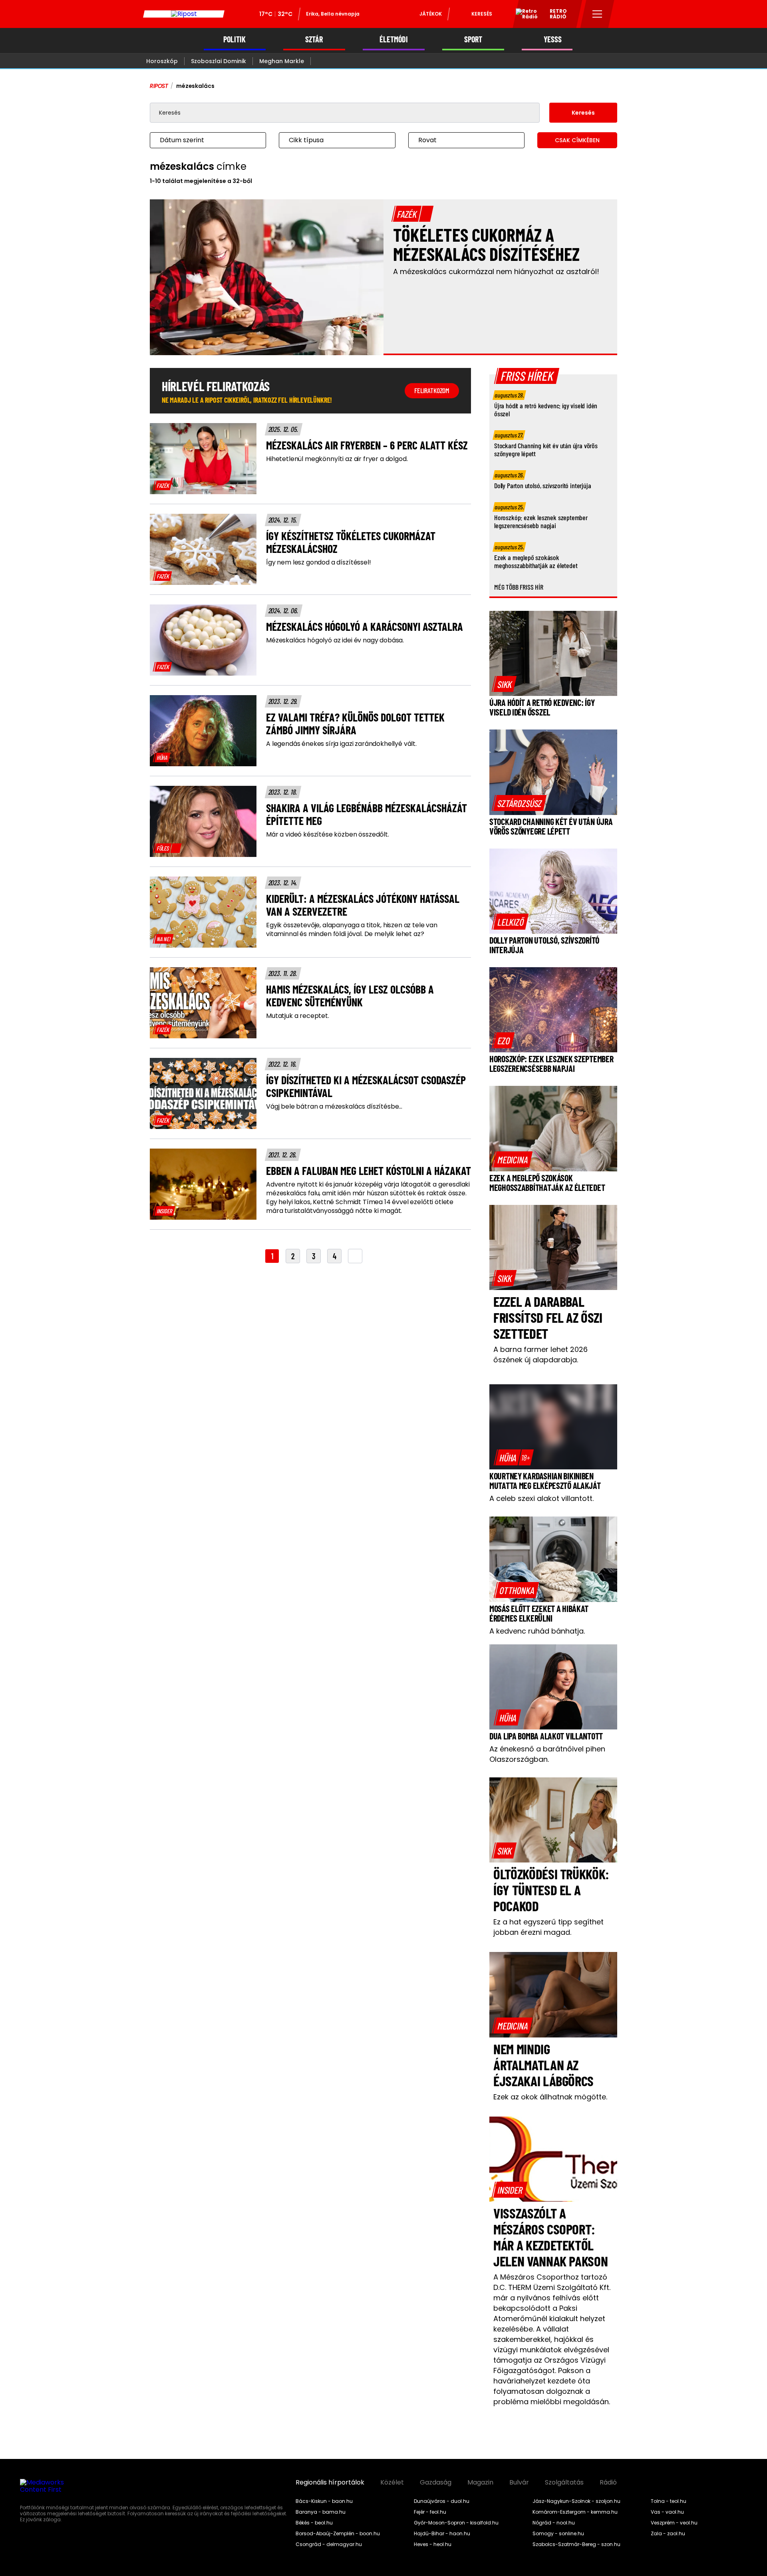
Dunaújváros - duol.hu (442, 2501)
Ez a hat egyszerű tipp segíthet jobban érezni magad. (548, 1927)
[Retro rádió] (524, 15)
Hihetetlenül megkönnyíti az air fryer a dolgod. (337, 459)
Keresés (482, 14)
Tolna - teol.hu (669, 2501)
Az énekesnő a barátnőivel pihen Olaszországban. (547, 1754)
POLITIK (234, 39)
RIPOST (159, 86)
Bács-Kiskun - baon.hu (324, 2501)
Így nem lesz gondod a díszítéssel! (319, 563)
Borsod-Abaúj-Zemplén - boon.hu (338, 2534)
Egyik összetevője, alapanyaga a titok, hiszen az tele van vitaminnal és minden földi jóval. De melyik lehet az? (352, 930)
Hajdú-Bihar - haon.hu (442, 2534)
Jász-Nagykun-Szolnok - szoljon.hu (576, 2501)
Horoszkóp (162, 61)
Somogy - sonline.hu (558, 2534)
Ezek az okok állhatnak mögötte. (550, 2097)
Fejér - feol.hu (430, 2512)
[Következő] (355, 1256)
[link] (163, 485)
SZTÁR (314, 39)
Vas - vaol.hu (667, 2512)
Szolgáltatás (564, 2483)
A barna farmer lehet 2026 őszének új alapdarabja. (540, 1355)
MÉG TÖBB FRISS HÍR (519, 587)
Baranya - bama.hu (321, 2512)
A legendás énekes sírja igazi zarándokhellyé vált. (341, 744)
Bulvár (519, 2483)
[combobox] (200, 140)
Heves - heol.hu (433, 2544)
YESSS (553, 39)
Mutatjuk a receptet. (298, 1016)
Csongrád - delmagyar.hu (329, 2544)
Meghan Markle (282, 61)
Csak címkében (577, 140)
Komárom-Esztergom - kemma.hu (575, 2512)
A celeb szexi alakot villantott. (541, 1498)
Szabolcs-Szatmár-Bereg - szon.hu (576, 2544)
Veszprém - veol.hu (674, 2523)
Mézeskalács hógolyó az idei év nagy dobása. (335, 640)
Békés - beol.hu (314, 2523)
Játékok (431, 14)
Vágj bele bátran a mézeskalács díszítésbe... (334, 1107)
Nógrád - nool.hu (554, 2523)
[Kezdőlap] (184, 14)
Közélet (392, 2483)
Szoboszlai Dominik (219, 61)
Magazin (480, 2483)
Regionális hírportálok (330, 2483)
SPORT (473, 39)
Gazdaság (436, 2483)
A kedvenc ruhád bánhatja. (537, 1631)
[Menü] (597, 14)
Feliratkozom (432, 390)
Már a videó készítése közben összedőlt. (328, 835)
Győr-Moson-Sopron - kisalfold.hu (456, 2523)
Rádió (608, 2483)
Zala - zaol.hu (668, 2534)
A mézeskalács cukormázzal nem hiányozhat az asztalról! (496, 271)
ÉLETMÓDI (394, 39)
